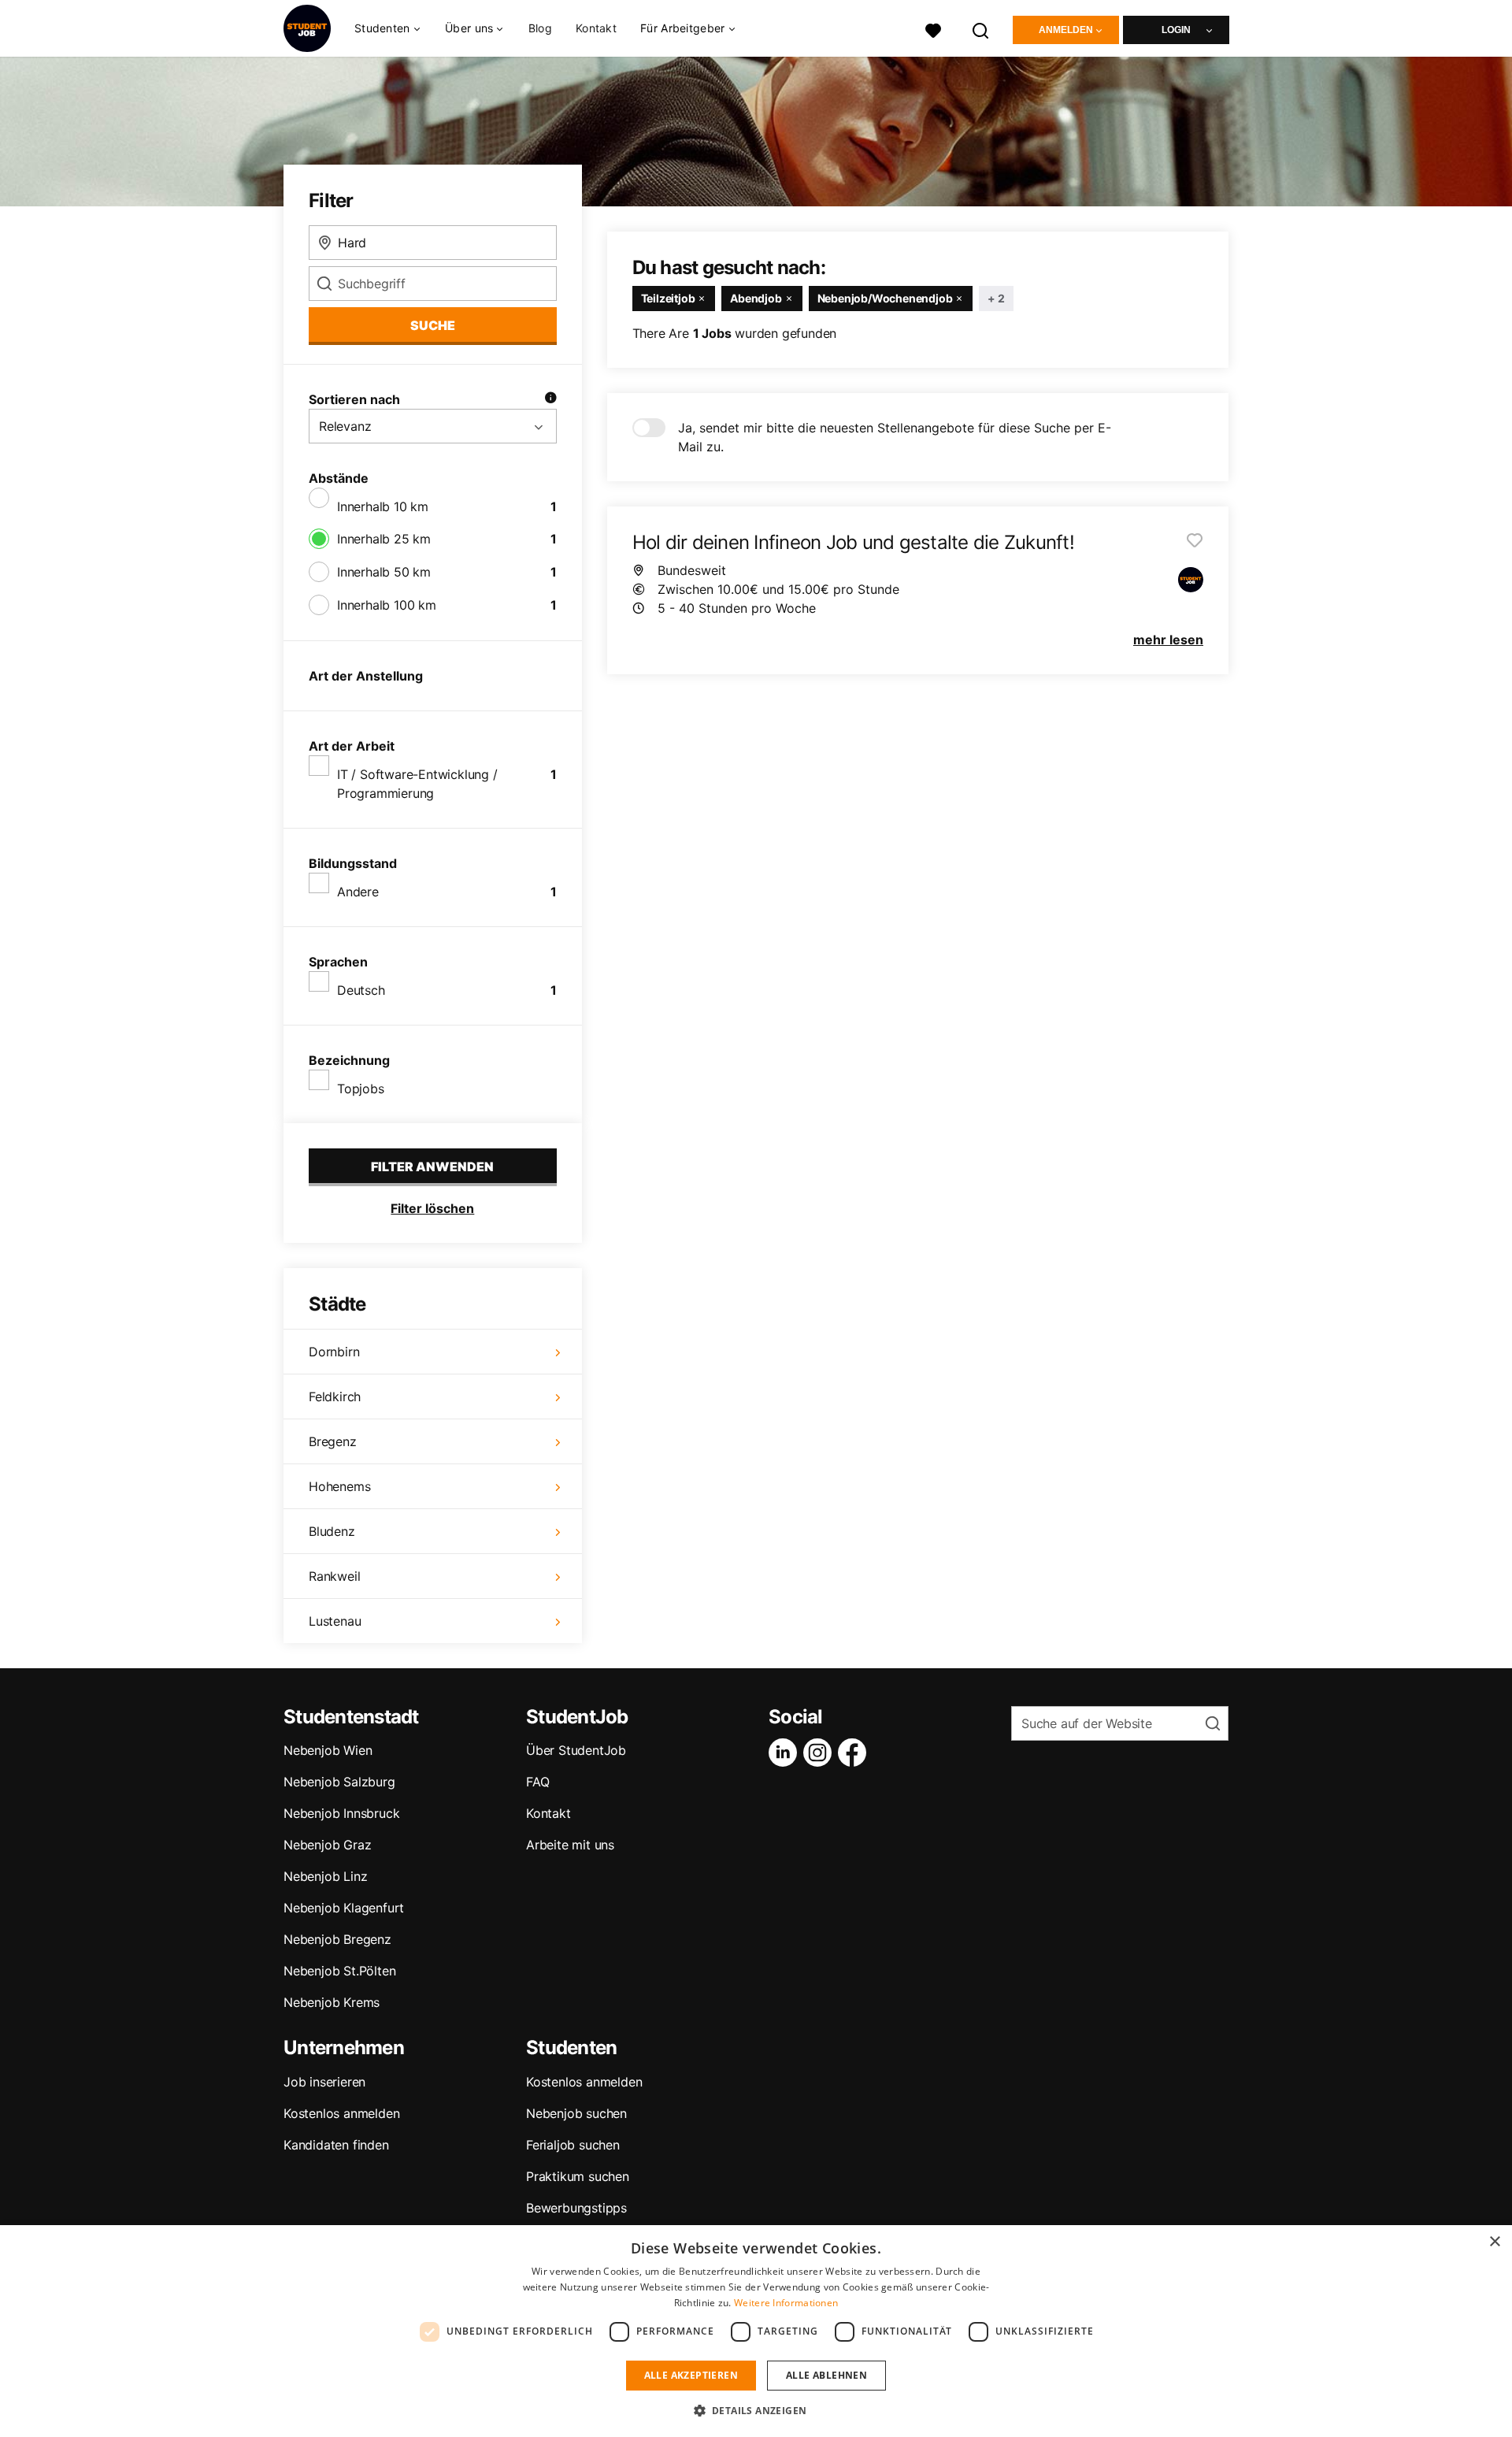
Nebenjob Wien (328, 1750)
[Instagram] (821, 1753)
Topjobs (361, 1089)
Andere (358, 892)
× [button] (1494, 2242)
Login (1176, 30)
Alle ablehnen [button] (826, 2375)
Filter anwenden (432, 1167)
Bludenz (332, 1531)
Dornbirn (334, 1352)
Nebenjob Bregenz (337, 1939)
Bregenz (333, 1441)
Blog (540, 28)
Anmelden (1066, 30)
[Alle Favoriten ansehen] (933, 29)
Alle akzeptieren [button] (691, 2375)
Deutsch (361, 990)
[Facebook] (855, 1753)
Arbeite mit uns (570, 1845)
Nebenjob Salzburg (339, 1782)
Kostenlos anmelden (341, 2113)
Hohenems (339, 1486)
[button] (756, 2410)
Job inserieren (324, 2082)
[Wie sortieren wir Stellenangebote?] (550, 399)
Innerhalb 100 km (387, 605)
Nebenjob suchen (576, 2113)
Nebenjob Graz (327, 1845)
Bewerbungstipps (576, 2208)
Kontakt (596, 28)
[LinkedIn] (786, 1753)
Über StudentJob (576, 1750)
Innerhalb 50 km (384, 572)
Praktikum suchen (578, 2176)
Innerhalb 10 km (383, 506)
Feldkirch (335, 1397)
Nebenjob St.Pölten (339, 1971)
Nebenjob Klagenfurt (344, 1908)
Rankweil (334, 1576)
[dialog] (756, 2331)
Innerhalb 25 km (384, 539)
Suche (433, 325)
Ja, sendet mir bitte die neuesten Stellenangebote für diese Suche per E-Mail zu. (895, 437)
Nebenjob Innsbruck (341, 1813)
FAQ (537, 1782)
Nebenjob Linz (325, 1876)
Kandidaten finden (336, 2145)
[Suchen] (981, 29)
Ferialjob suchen (573, 2145)
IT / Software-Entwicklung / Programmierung (417, 784)
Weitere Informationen (786, 2303)
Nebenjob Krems (332, 2002)
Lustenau (335, 1621)
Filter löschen (432, 1208)
